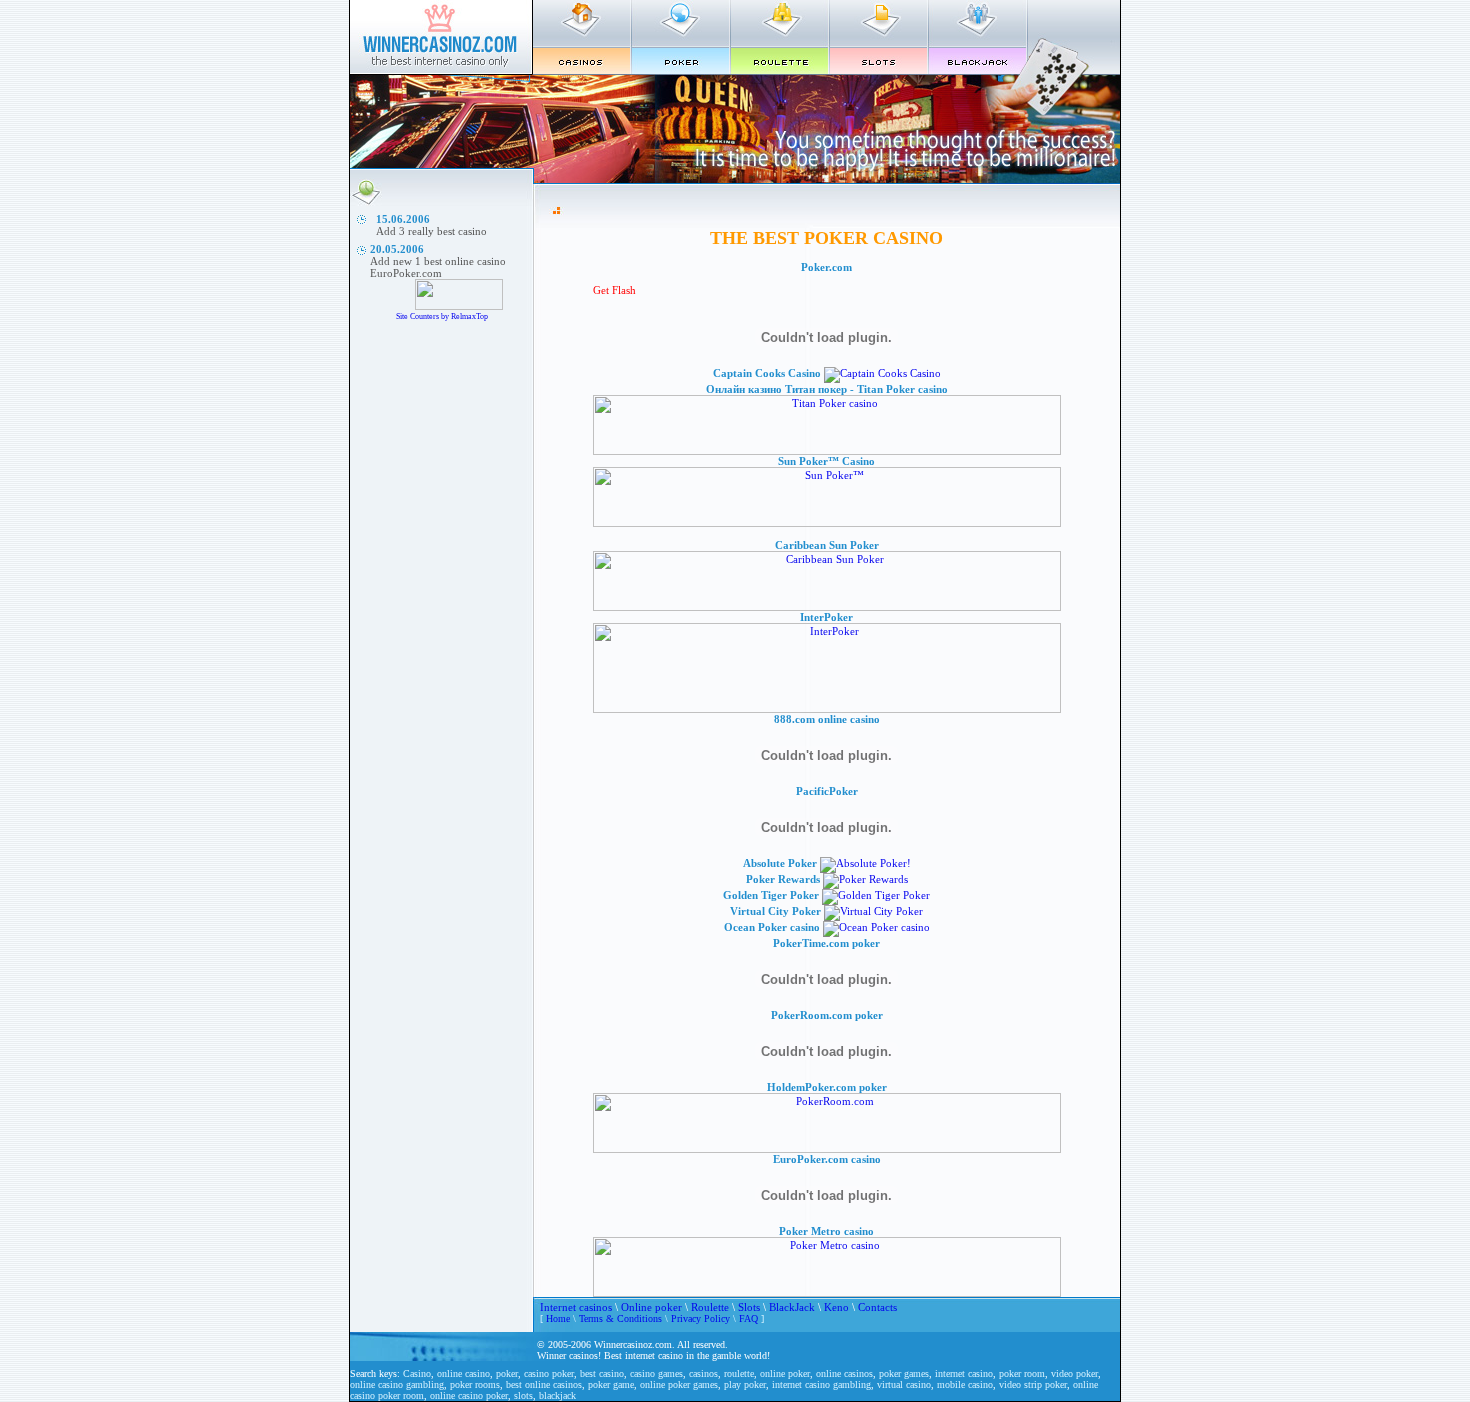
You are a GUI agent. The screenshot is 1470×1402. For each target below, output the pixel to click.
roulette (739, 1373)
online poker (785, 1373)
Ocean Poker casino (772, 927)
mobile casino (965, 1384)
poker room (1022, 1373)
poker (507, 1373)
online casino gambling (397, 1384)
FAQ (748, 1318)
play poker (745, 1384)
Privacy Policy (700, 1318)
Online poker (651, 1307)
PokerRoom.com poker (827, 1015)
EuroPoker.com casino (827, 1159)
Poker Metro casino (826, 1231)
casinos (703, 1373)
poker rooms (475, 1384)
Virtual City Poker (775, 911)
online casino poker (469, 1395)
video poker (1074, 1373)
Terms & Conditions (620, 1318)
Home (558, 1318)
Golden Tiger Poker (771, 895)
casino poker (549, 1373)
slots (523, 1395)
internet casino (964, 1373)
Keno (836, 1307)
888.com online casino (827, 719)
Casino (417, 1373)
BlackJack (792, 1307)
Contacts (877, 1307)
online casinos (844, 1373)
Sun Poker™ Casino (826, 461)
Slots (749, 1307)
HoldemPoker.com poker (827, 1087)
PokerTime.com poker (826, 943)
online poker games (679, 1384)
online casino (463, 1373)
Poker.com (826, 267)
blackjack (557, 1395)
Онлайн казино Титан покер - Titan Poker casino (827, 389)
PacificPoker (827, 791)
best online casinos (544, 1384)
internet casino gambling (821, 1384)
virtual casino (904, 1384)
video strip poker (1033, 1384)
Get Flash (614, 290)
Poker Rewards (783, 879)
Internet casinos (576, 1307)
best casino (602, 1373)
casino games (656, 1373)
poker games (904, 1373)
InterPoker (826, 617)
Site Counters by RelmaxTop (442, 316)
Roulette (710, 1307)
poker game (611, 1384)
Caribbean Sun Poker (827, 545)
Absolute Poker (780, 863)
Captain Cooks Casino (767, 373)
